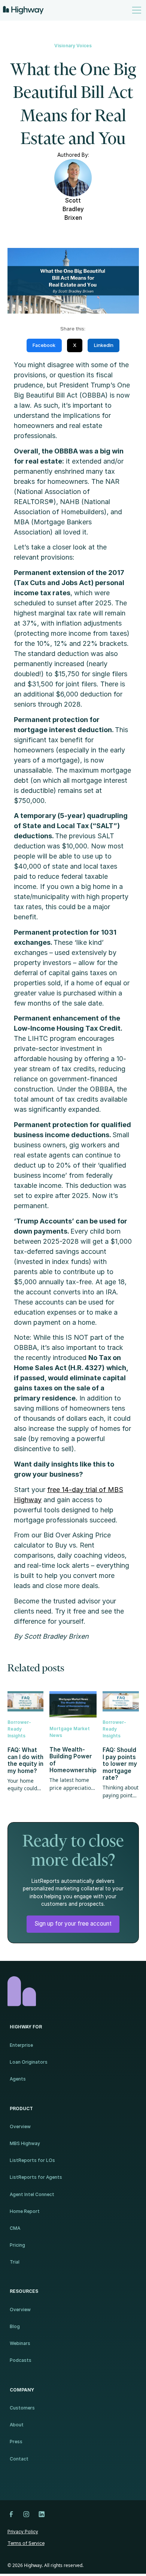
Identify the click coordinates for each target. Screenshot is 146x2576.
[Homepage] (73, 1991)
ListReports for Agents (36, 2177)
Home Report (25, 2211)
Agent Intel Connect (32, 2194)
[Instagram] (26, 2514)
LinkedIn (104, 345)
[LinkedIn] (42, 2514)
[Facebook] (11, 2514)
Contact (19, 2459)
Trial (15, 2262)
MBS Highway (25, 2143)
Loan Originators (29, 2062)
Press (16, 2442)
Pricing (17, 2245)
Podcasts (21, 2360)
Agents (18, 2079)
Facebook (44, 345)
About (17, 2425)
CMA (15, 2228)
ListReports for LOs (32, 2160)
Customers (22, 2408)
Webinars (20, 2343)
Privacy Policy (23, 2532)
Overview (20, 2126)
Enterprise (21, 2045)
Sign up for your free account (73, 1924)
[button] (135, 10)
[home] (23, 10)
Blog (15, 2326)
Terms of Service (26, 2543)
